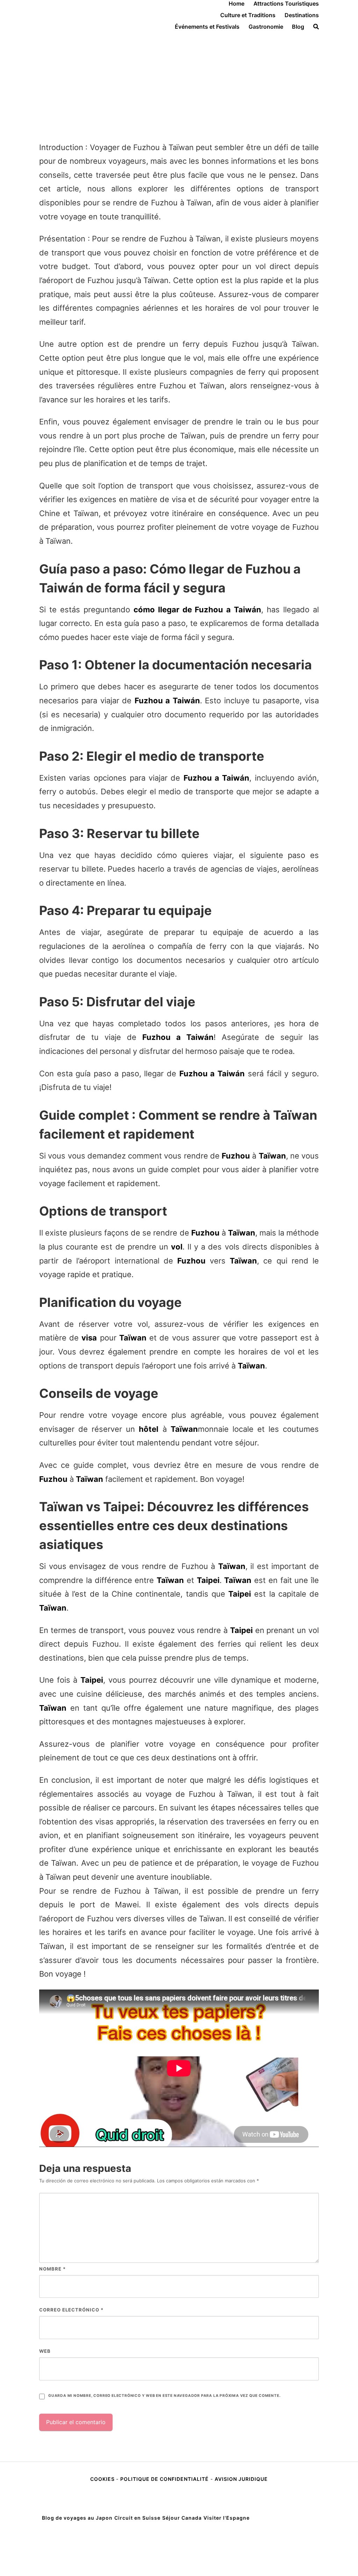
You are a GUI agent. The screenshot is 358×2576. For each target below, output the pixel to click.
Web (45, 2351)
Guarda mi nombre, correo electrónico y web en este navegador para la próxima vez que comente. (164, 2396)
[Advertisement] (179, 83)
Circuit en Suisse (137, 2518)
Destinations (302, 15)
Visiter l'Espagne (227, 2518)
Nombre (52, 2269)
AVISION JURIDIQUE (241, 2479)
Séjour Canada (182, 2518)
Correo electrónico (71, 2310)
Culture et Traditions (248, 15)
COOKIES (103, 2479)
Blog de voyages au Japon (77, 2518)
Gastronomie (266, 27)
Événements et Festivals (207, 27)
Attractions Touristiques (286, 3)
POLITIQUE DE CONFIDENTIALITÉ (164, 2479)
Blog (298, 27)
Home (237, 3)
